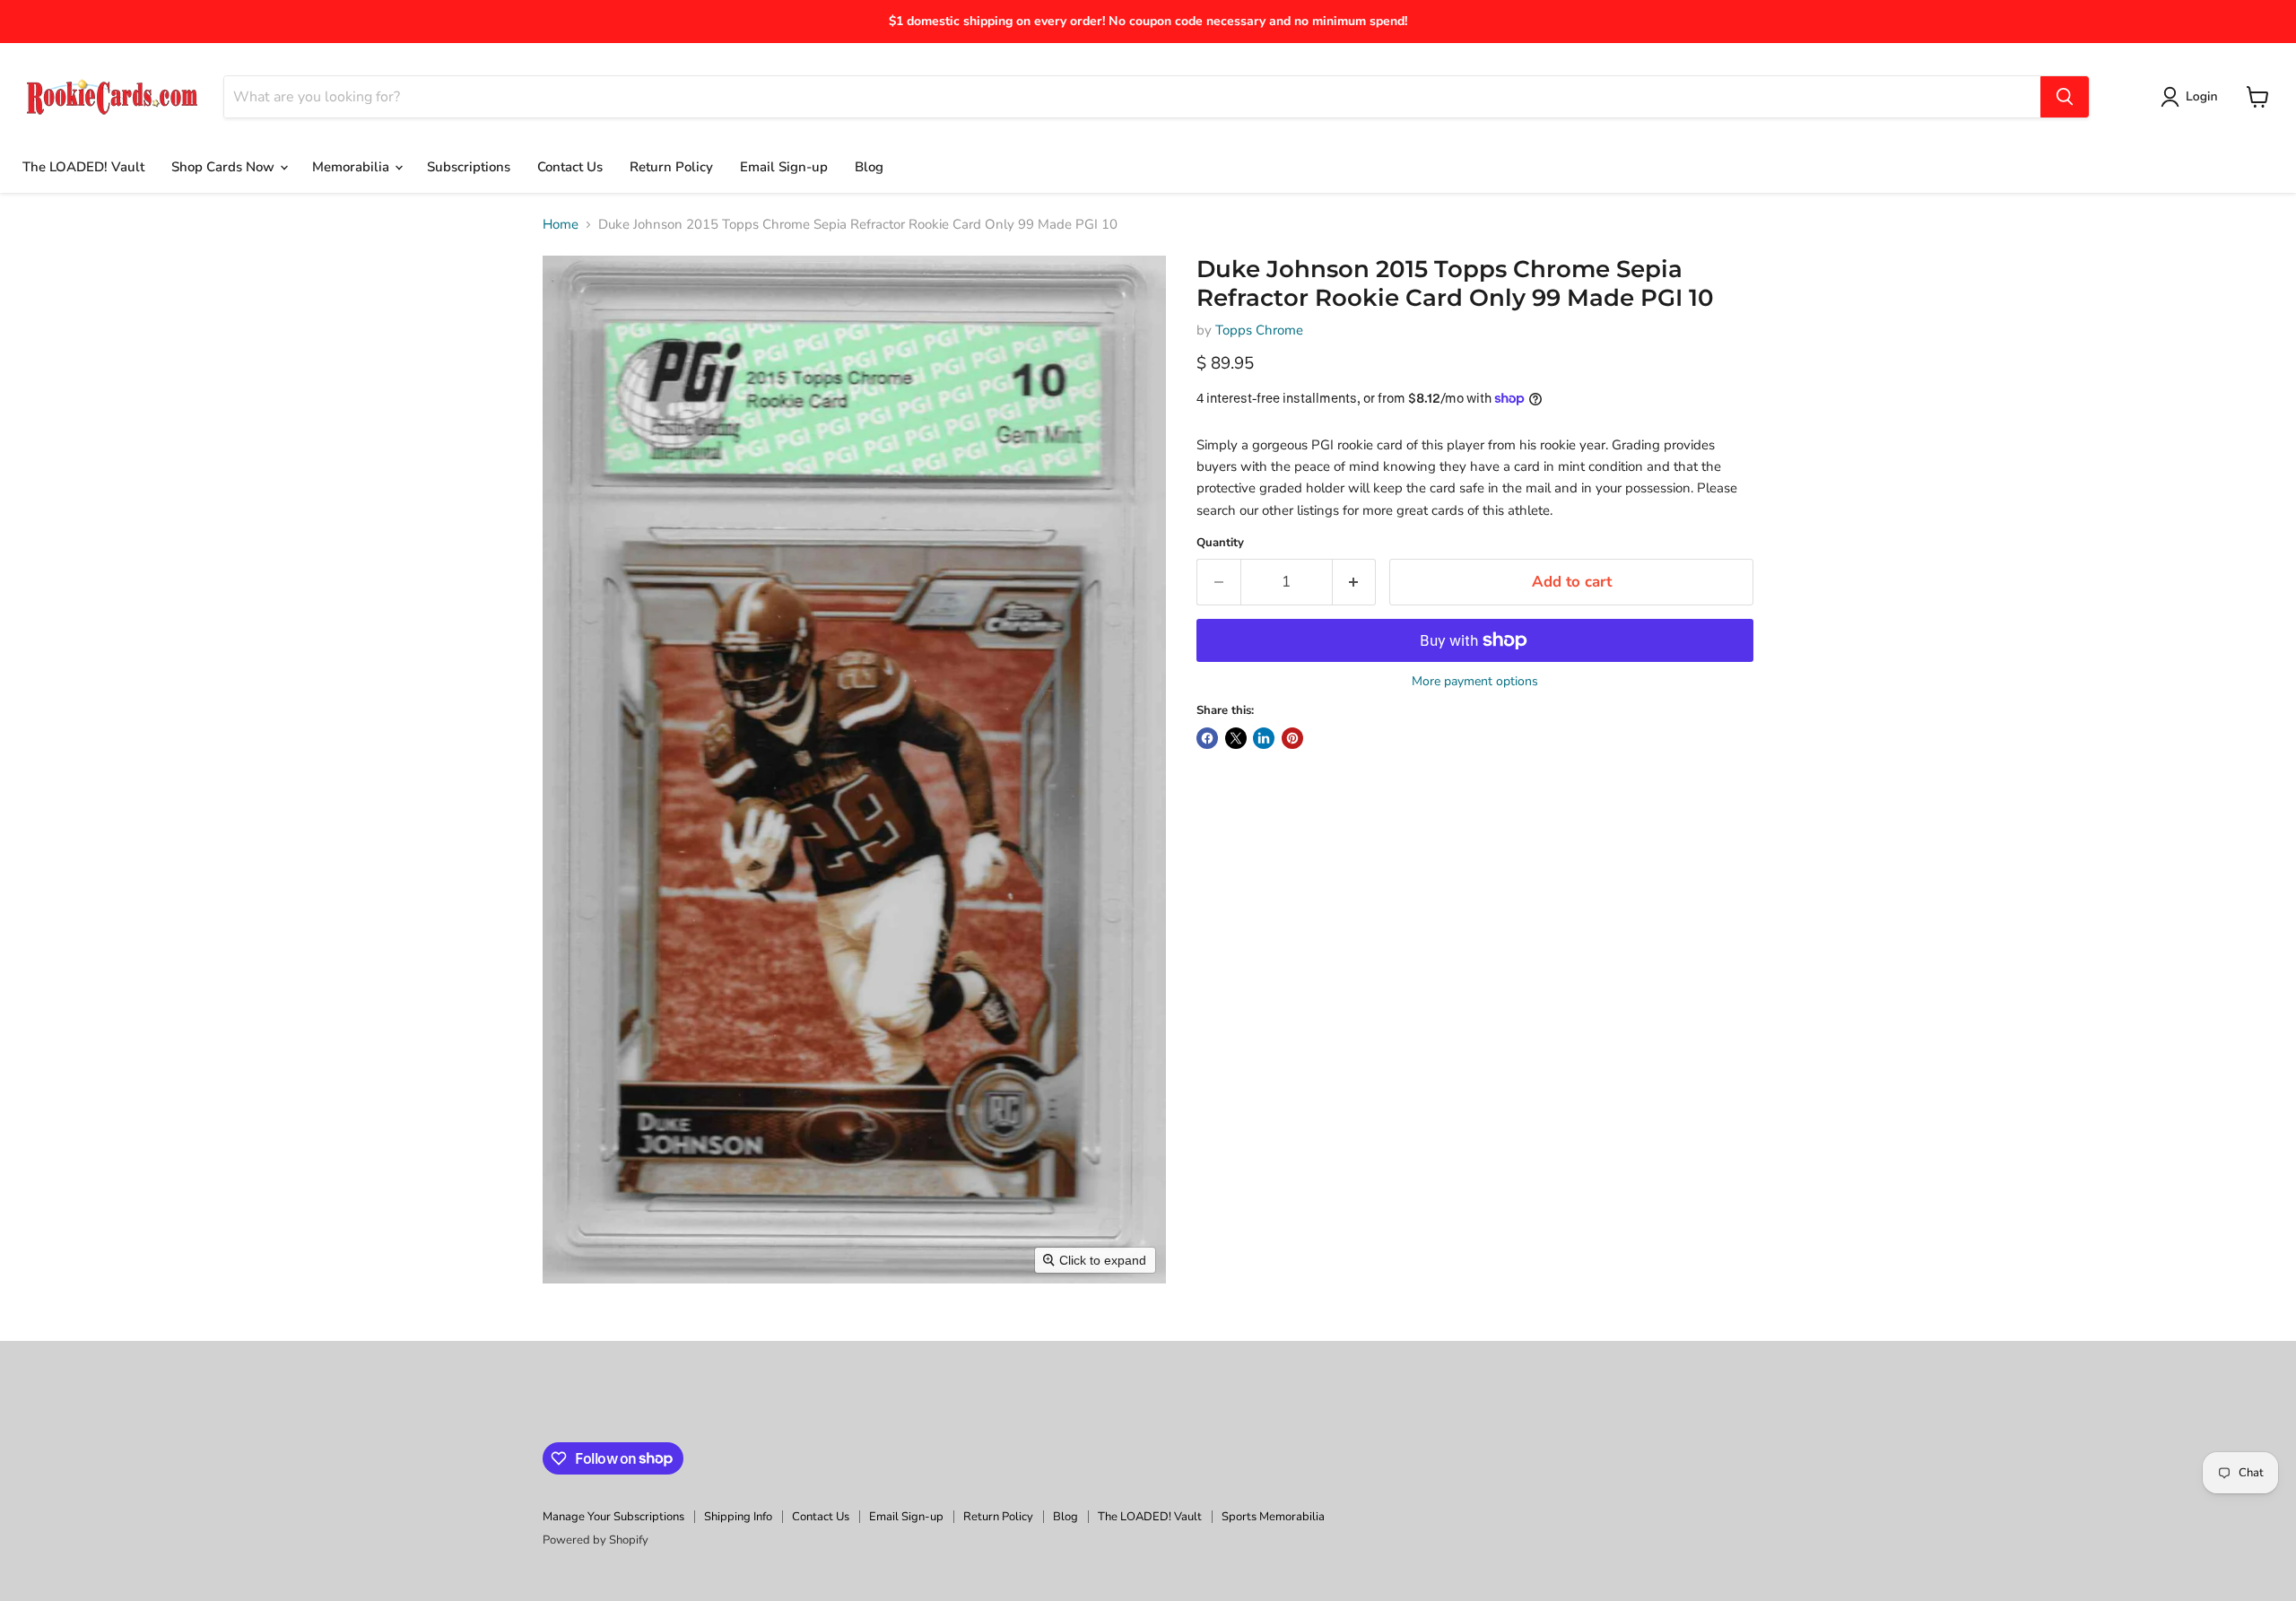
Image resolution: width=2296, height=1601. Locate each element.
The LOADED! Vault (83, 167)
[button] (2192, 97)
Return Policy (671, 167)
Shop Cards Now (225, 167)
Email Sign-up (784, 167)
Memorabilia (352, 167)
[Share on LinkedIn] (1264, 738)
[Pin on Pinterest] (1292, 738)
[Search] (2065, 97)
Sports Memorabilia (1273, 1517)
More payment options (1475, 682)
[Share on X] (1236, 738)
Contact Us (570, 167)
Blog (869, 167)
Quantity (1220, 543)
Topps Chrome (1259, 330)
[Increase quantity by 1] (1355, 582)
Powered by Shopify (596, 1540)
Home (561, 225)
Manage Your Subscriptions (613, 1517)
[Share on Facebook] (1207, 738)
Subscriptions (469, 167)
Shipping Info (738, 1517)
